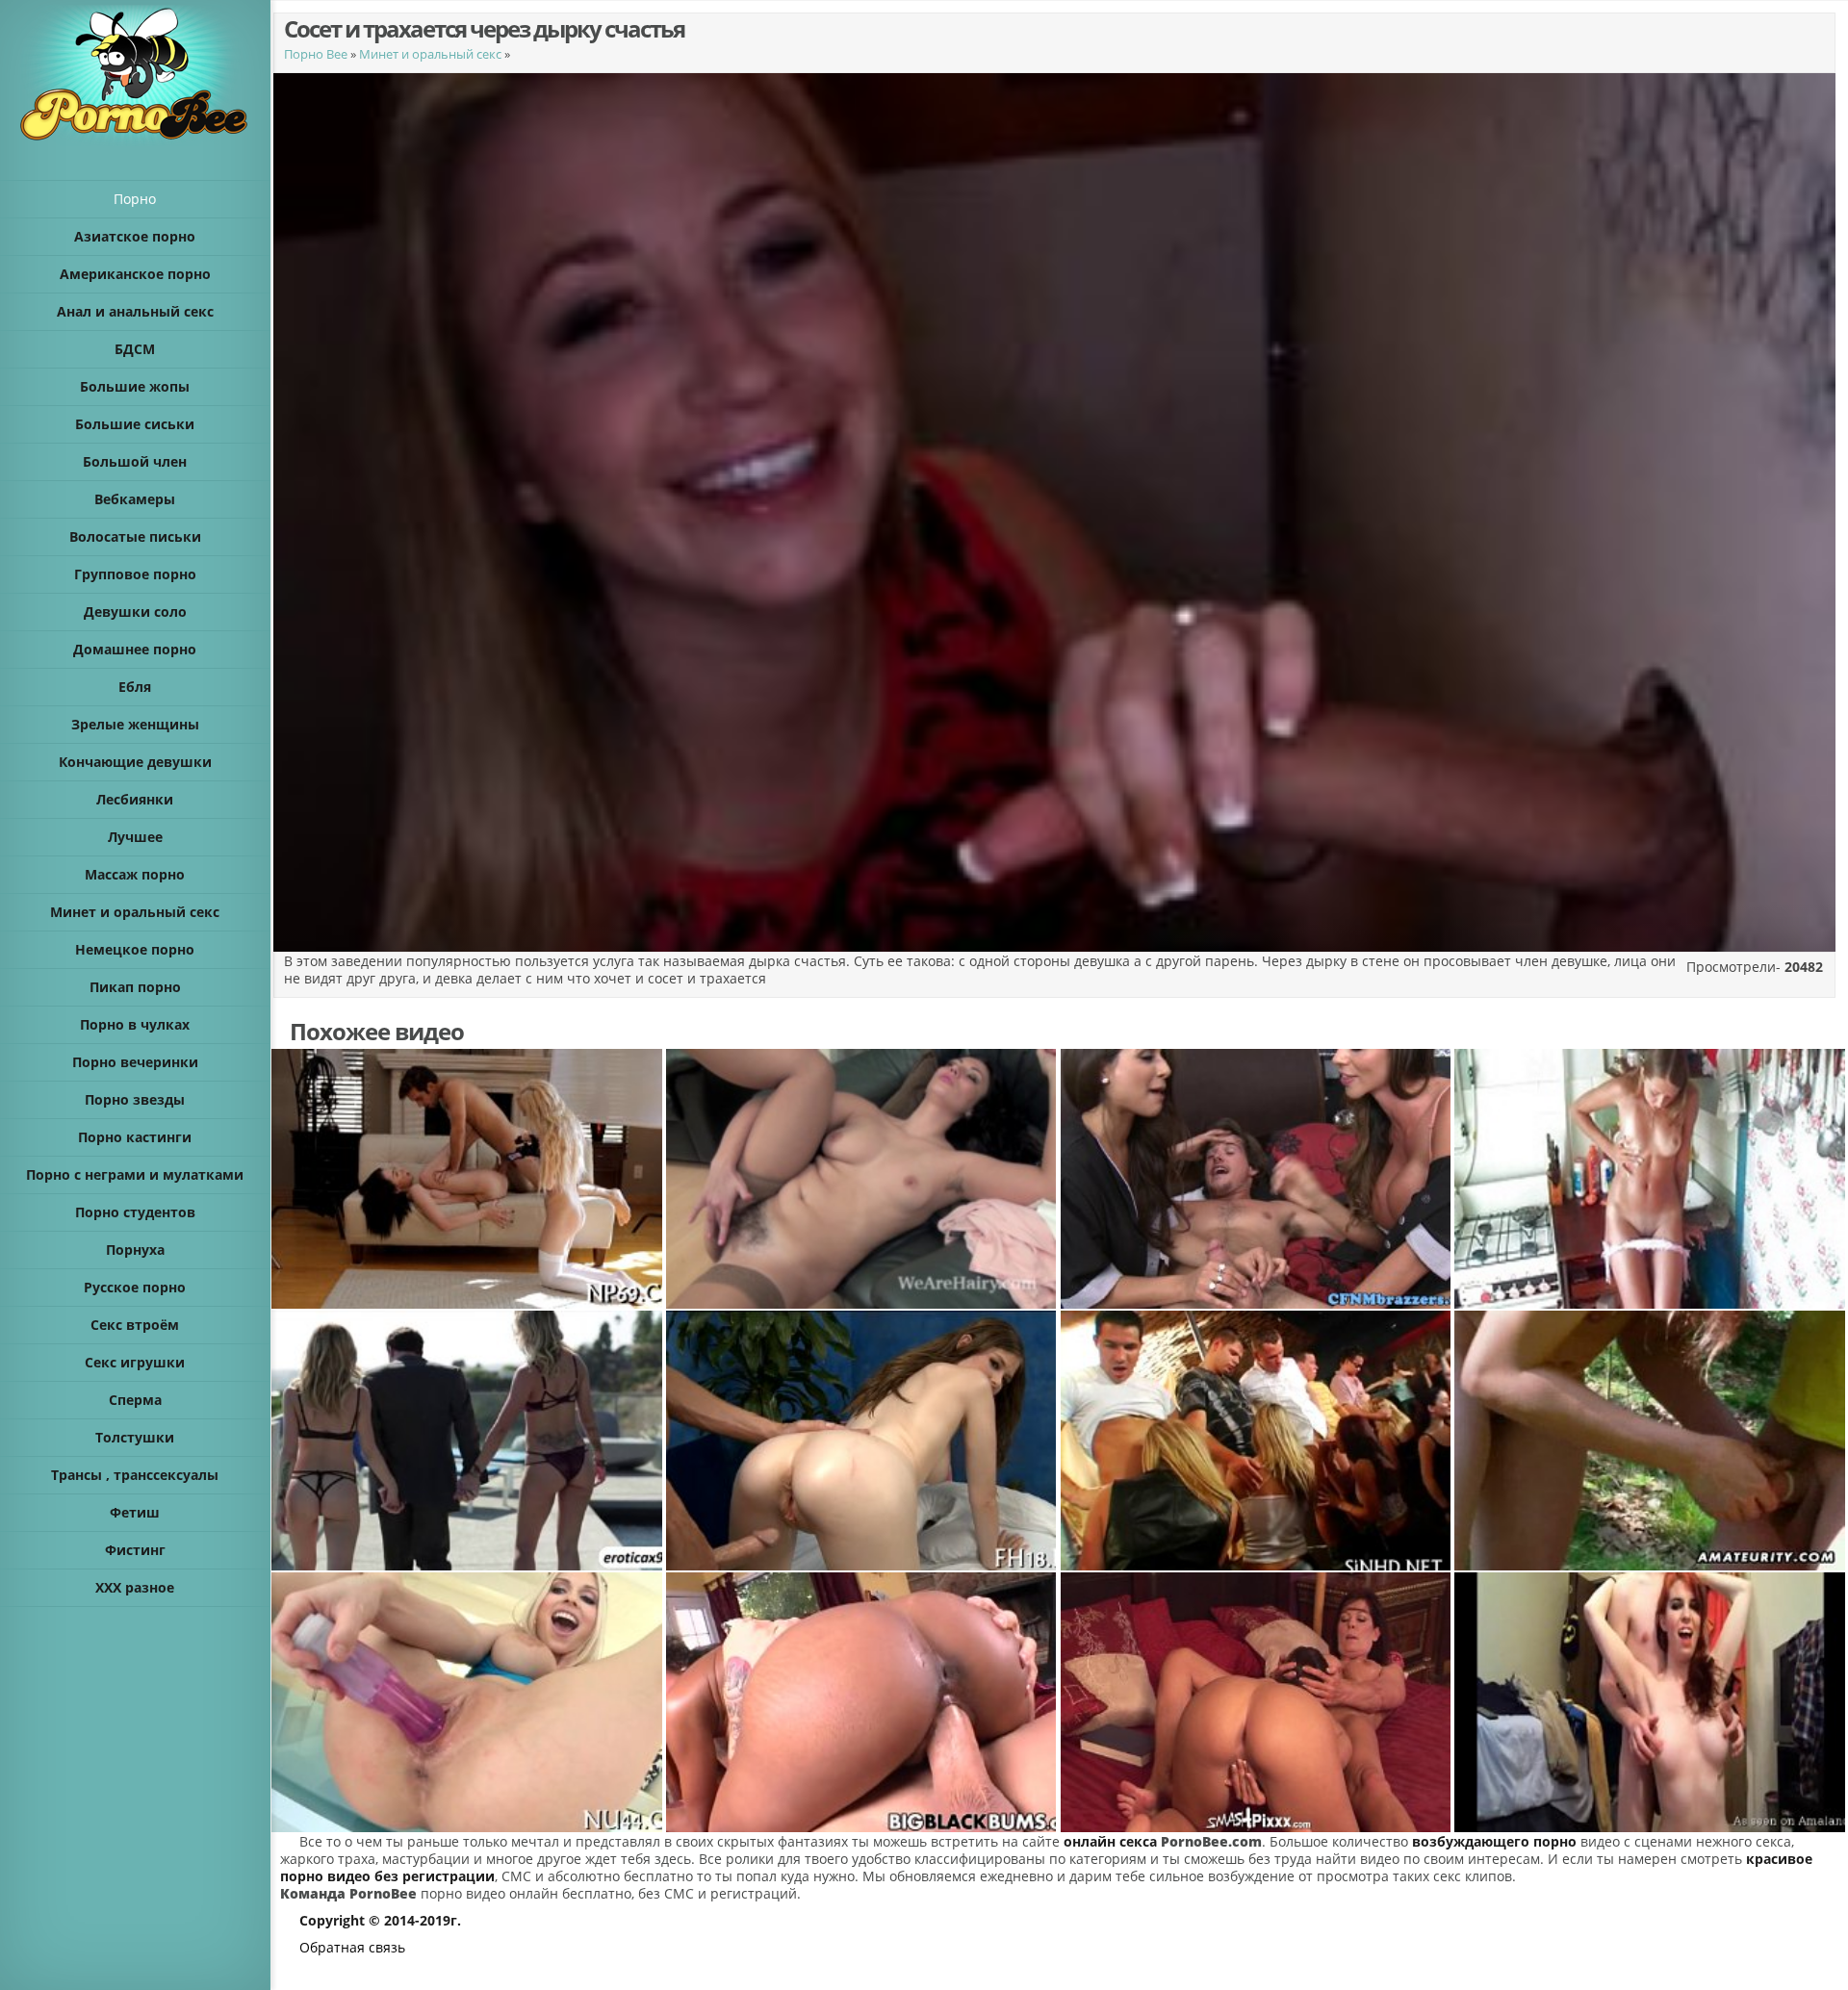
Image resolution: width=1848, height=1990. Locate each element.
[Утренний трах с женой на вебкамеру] (1651, 1702)
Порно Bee (316, 54)
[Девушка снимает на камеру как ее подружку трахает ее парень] (468, 1179)
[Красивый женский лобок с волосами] (862, 1179)
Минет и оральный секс (430, 54)
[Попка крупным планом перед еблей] (862, 1441)
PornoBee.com (1211, 1841)
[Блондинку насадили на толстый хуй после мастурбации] (468, 1702)
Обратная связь (352, 1947)
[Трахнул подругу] (862, 1702)
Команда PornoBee (348, 1893)
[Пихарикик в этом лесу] (1651, 1441)
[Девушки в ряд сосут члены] (1257, 1441)
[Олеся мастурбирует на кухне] (1651, 1179)
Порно (135, 199)
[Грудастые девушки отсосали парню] (1257, 1179)
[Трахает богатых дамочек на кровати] (468, 1441)
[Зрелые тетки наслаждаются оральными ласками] (1257, 1702)
